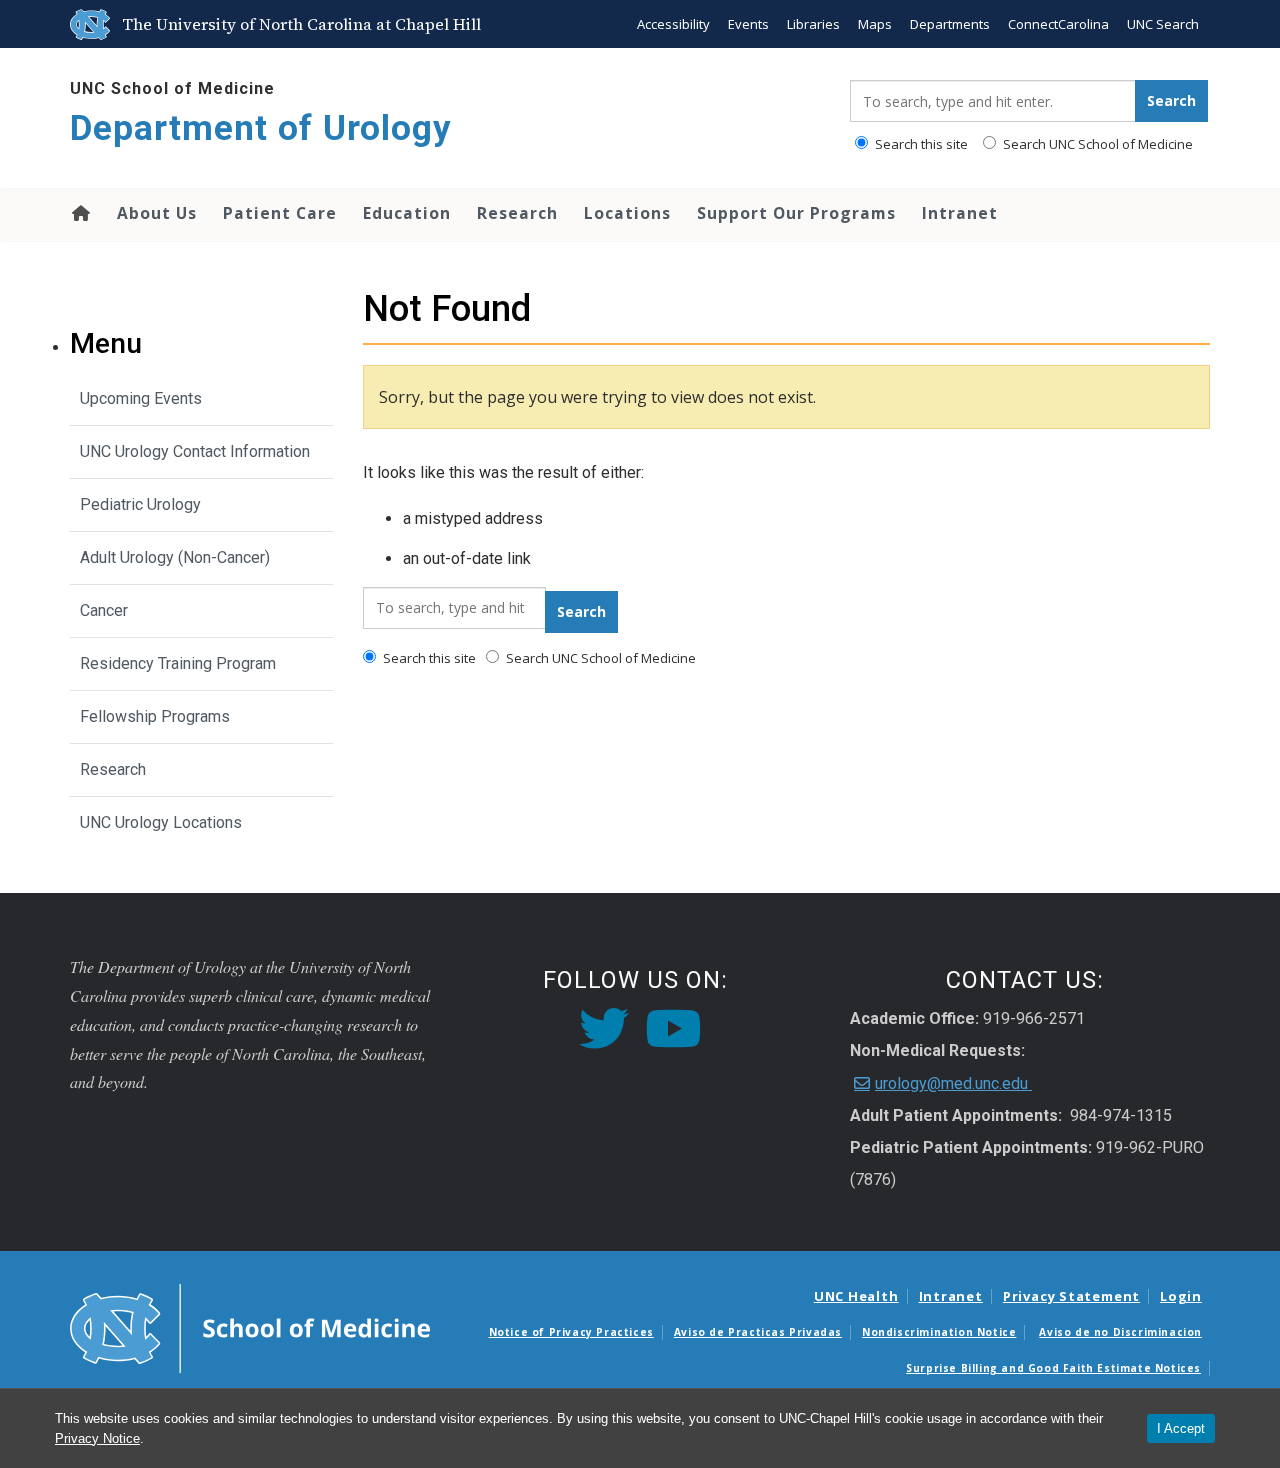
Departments (950, 24)
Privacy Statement (1071, 1296)
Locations (627, 213)
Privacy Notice (97, 1438)
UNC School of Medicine (172, 88)
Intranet (960, 213)
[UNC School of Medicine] (250, 1327)
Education (407, 213)
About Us (157, 213)
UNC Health (856, 1296)
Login (1181, 1296)
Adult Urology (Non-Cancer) (175, 557)
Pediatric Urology (140, 504)
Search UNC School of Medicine (1096, 144)
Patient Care (280, 213)
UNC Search (1163, 24)
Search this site (920, 144)
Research (517, 213)
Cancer (104, 610)
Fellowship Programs (155, 716)
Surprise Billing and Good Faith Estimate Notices (1053, 1368)
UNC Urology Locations (161, 822)
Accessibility (673, 24)
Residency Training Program (178, 663)
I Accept (1181, 1428)
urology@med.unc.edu (953, 1083)
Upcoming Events (141, 398)
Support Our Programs (796, 213)
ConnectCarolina (1058, 24)
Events (748, 24)
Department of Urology (261, 128)
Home (79, 213)
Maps (875, 24)
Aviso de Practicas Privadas (758, 1332)
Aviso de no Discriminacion (1120, 1332)
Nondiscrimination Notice (939, 1332)
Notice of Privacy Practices (571, 1332)
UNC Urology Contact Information (195, 451)
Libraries (813, 24)
